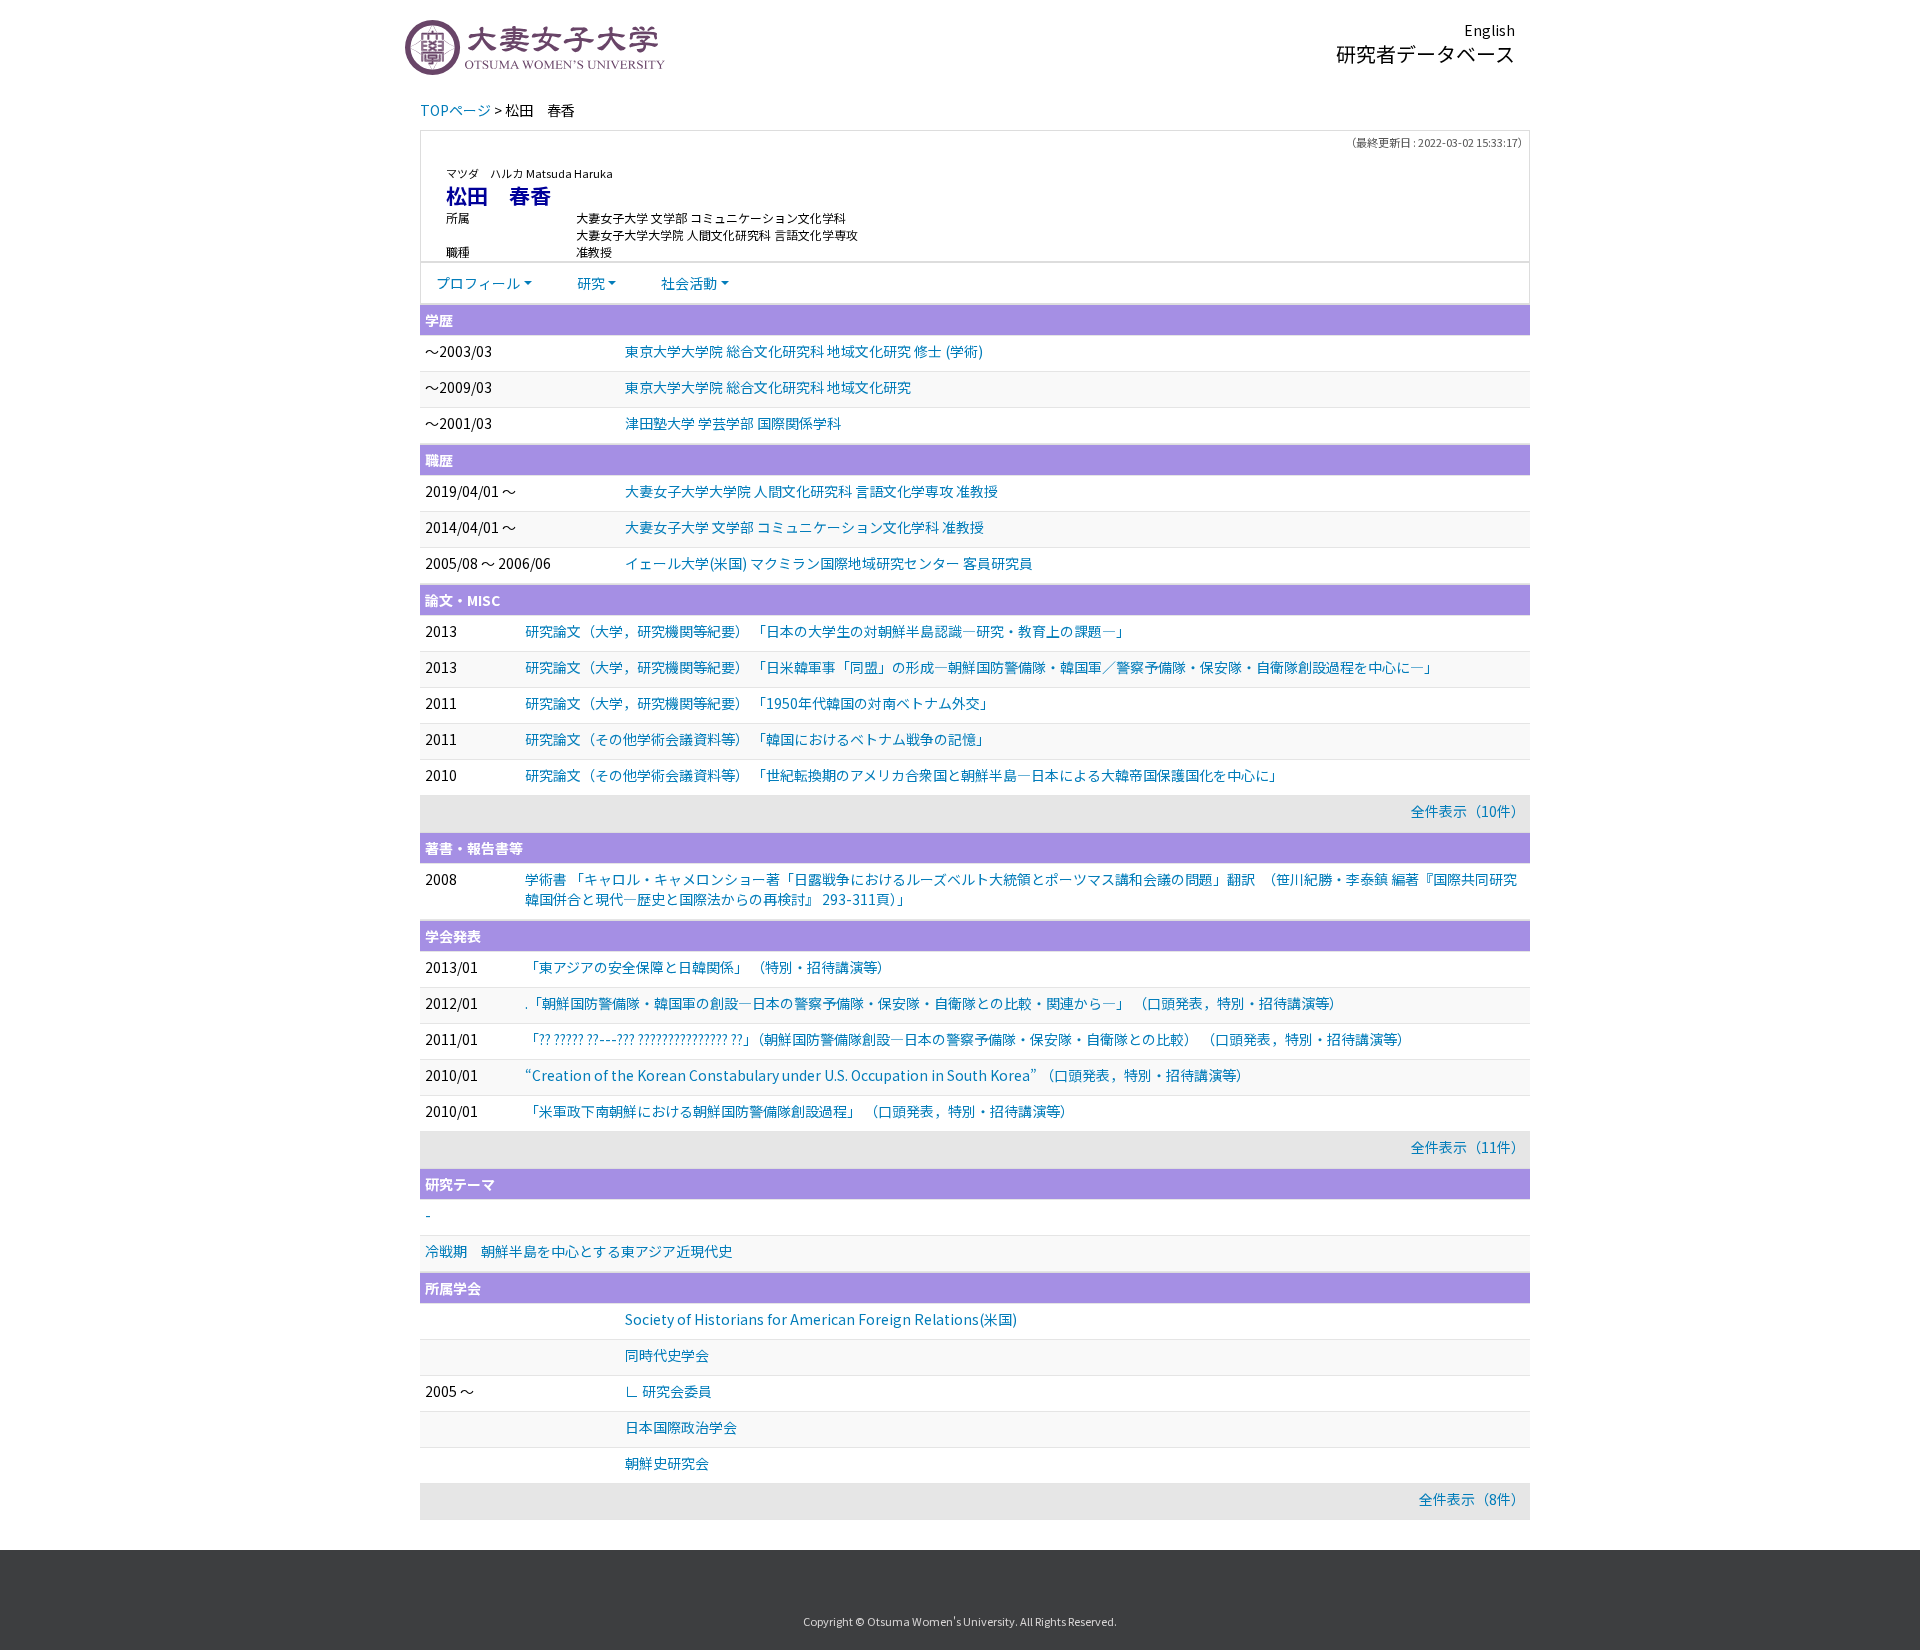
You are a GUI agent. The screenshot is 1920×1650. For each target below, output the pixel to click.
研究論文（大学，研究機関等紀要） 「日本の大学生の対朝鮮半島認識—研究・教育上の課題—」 (827, 631)
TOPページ (455, 110)
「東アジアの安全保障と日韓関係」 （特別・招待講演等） (708, 967)
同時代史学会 (667, 1355)
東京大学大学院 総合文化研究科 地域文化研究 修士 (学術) (804, 351)
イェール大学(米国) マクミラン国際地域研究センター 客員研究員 (829, 563)
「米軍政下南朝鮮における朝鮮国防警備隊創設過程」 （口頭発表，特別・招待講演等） (799, 1111)
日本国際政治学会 (681, 1427)
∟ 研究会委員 (668, 1391)
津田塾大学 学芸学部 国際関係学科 (733, 423)
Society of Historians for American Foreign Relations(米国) (821, 1319)
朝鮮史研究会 (667, 1463)
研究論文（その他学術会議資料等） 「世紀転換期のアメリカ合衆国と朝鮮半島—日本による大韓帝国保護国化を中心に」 (904, 775)
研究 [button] (591, 283)
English (1489, 30)
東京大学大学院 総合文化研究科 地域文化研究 (768, 387)
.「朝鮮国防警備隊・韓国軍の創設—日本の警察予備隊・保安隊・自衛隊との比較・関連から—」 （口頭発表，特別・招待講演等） (934, 1003)
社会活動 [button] (689, 283)
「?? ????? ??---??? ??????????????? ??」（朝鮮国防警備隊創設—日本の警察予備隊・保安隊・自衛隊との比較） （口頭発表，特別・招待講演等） (968, 1039)
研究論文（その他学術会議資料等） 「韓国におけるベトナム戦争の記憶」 (757, 739)
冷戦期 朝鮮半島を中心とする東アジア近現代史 (578, 1251)
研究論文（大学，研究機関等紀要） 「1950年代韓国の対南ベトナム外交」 (759, 703)
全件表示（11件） (1468, 1147)
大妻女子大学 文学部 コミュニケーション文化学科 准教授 (804, 527)
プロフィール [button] (478, 283)
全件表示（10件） (1468, 811)
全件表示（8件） (1472, 1499)
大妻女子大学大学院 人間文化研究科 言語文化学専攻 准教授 (811, 491)
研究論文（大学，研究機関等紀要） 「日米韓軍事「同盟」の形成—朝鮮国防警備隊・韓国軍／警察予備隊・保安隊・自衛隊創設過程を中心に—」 (981, 667)
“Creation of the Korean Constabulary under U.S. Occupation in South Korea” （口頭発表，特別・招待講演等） (887, 1075)
